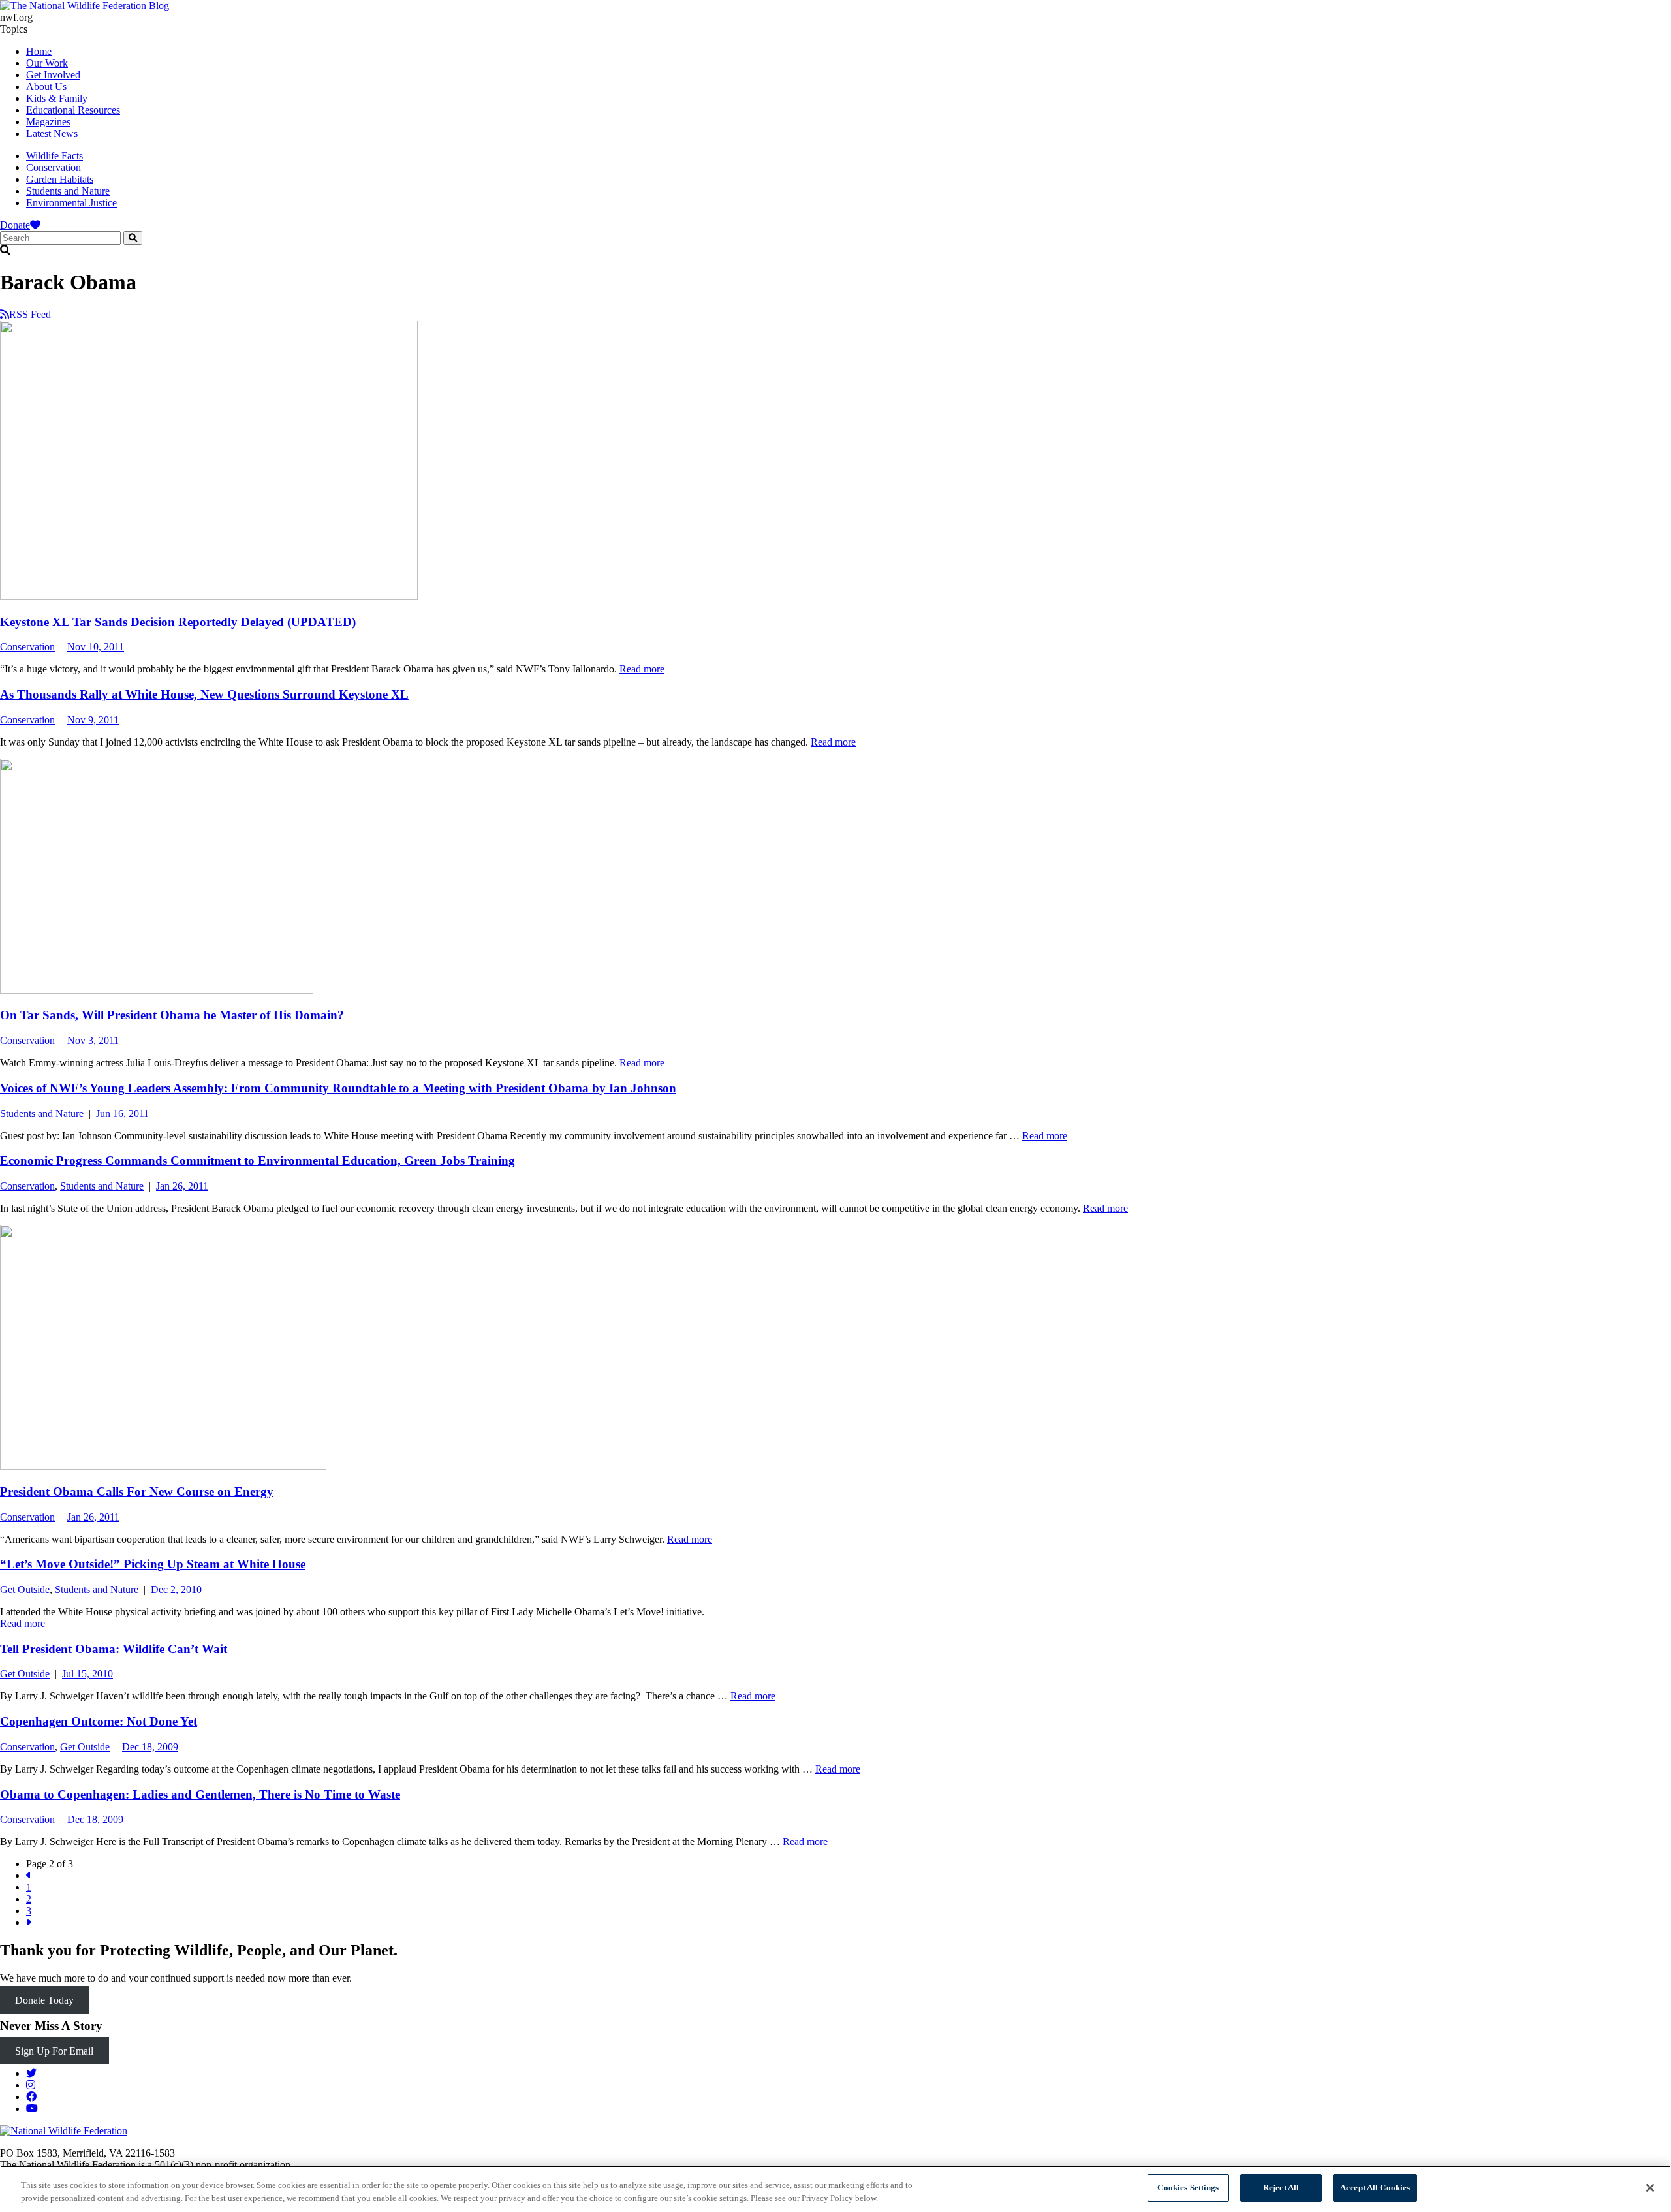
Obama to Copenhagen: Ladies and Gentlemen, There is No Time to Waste (200, 1794)
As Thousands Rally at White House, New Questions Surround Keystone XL (204, 694)
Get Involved (53, 75)
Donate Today (44, 2000)
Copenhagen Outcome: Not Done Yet (99, 1721)
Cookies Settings (1188, 2188)
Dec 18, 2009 (150, 1747)
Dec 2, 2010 (176, 1589)
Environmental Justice (71, 203)
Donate (15, 225)
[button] (835, 251)
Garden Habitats (60, 179)
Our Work (47, 63)
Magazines (48, 122)
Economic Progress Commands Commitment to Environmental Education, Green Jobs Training (258, 1161)
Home (39, 51)
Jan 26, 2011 (182, 1186)
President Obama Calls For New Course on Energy (137, 1492)
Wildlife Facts (55, 156)
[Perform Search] (133, 238)
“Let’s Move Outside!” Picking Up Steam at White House (153, 1564)
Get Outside (25, 1589)
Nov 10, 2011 (96, 647)
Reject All (1281, 2188)
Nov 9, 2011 (93, 720)
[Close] (1650, 2188)
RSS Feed (30, 314)
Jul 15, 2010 (87, 1674)
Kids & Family (57, 98)
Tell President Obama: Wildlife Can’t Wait (114, 1649)
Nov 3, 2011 (93, 1040)
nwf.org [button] (16, 17)
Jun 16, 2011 (122, 1114)
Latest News (52, 134)
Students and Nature (68, 191)
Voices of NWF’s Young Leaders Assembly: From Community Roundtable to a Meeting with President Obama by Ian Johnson (338, 1088)
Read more (642, 669)
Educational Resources (73, 110)
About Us (46, 87)
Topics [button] (14, 29)
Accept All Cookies (1375, 2188)
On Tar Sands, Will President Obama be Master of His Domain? (172, 1015)
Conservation (54, 167)
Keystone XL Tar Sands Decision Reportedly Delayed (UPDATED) (178, 622)
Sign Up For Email (54, 2051)
